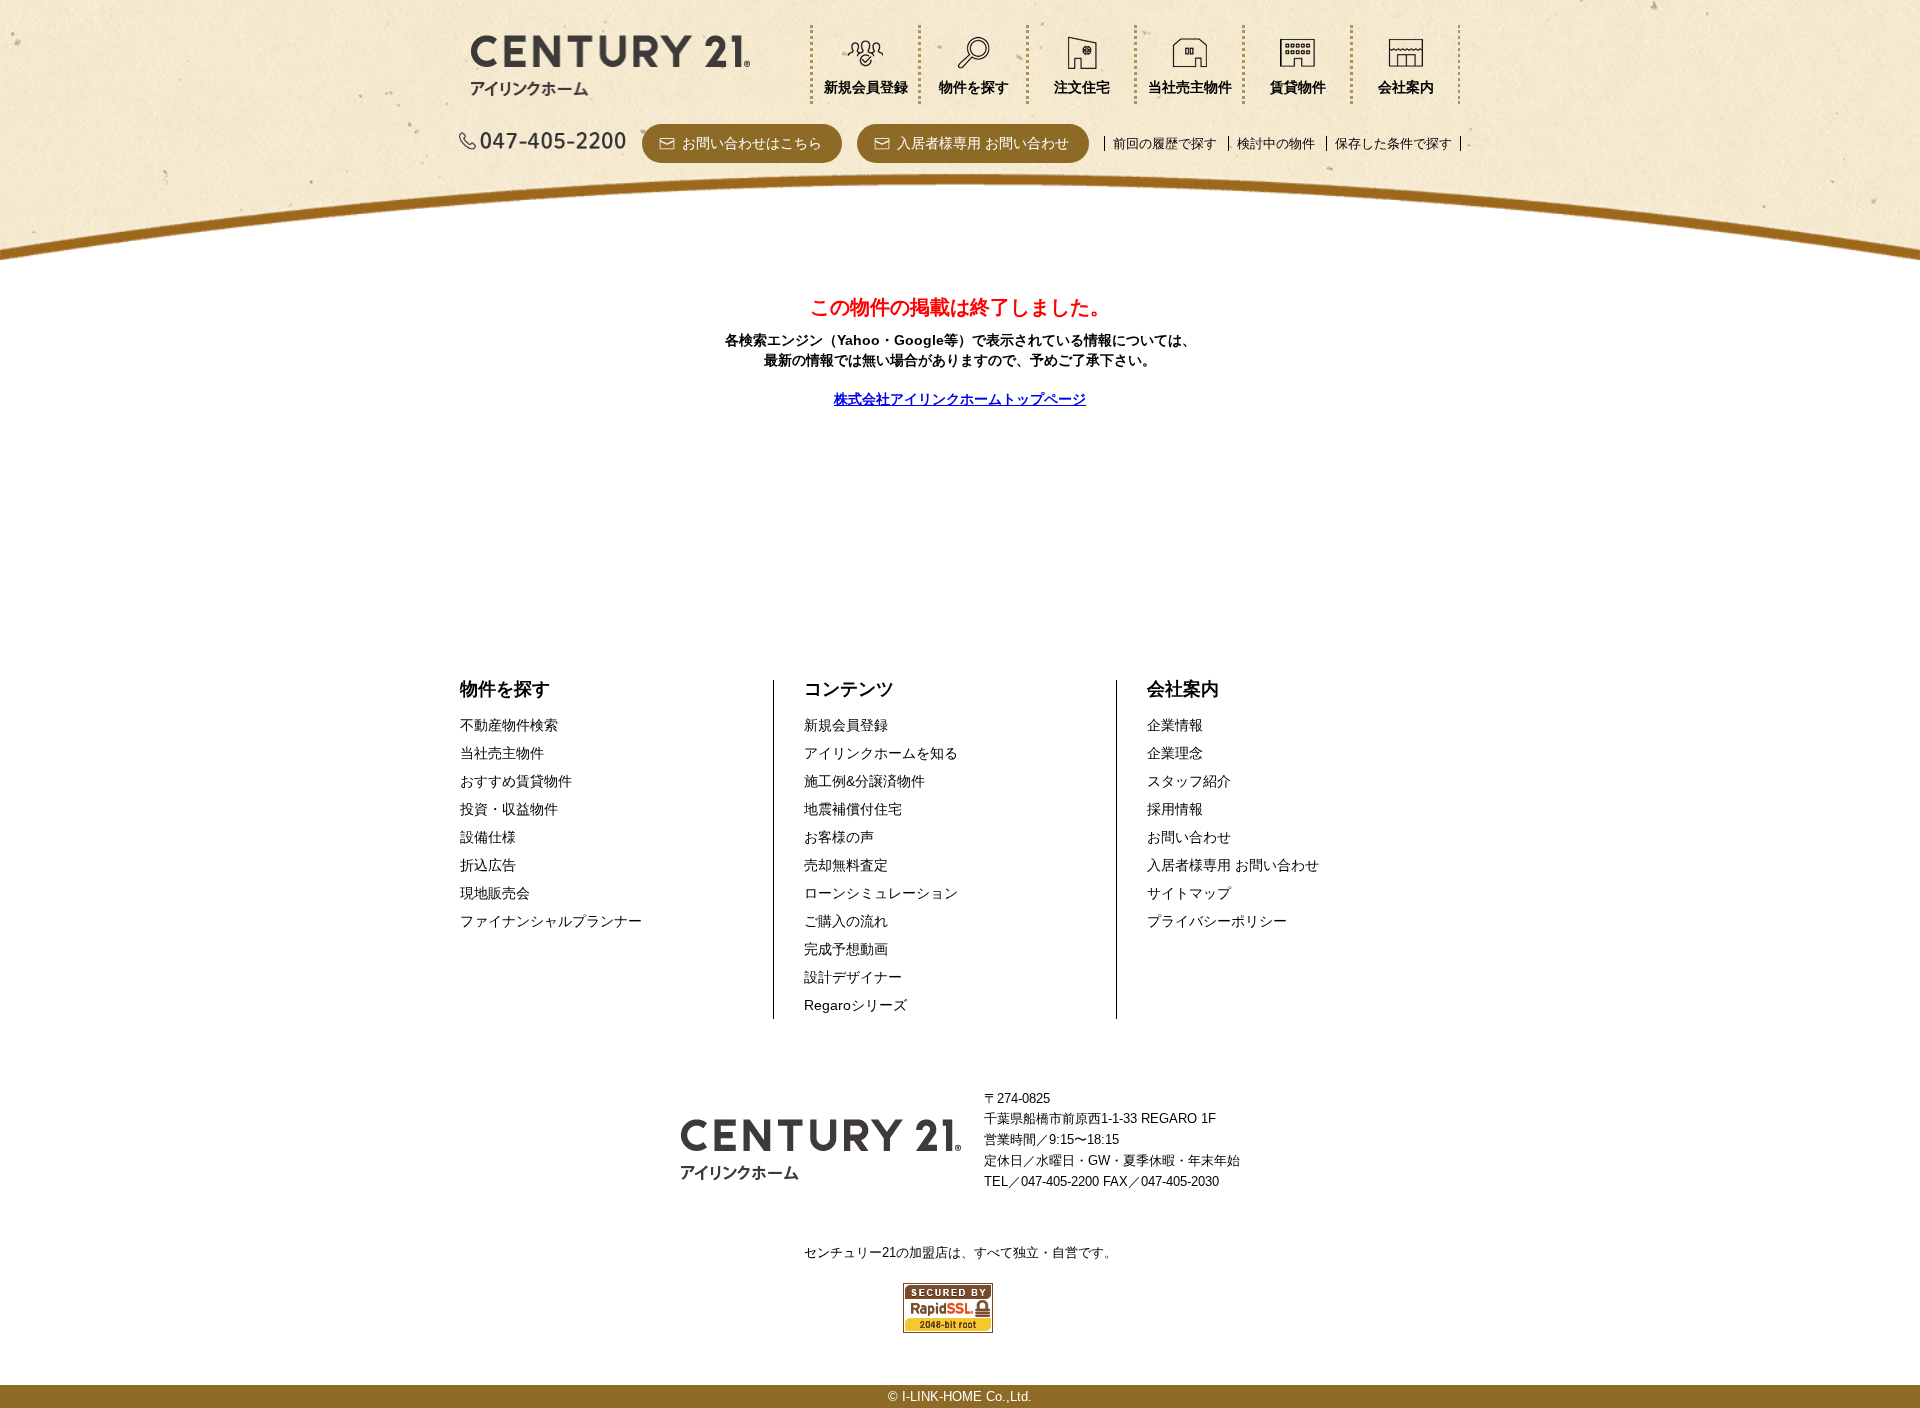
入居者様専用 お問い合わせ (983, 143)
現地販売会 (495, 893)
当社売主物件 (502, 753)
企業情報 (1175, 725)
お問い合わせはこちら (752, 143)
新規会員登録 (846, 725)
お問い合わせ (1189, 837)
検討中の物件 (1276, 143)
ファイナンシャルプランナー (551, 921)
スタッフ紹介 (1189, 781)
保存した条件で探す (1393, 143)
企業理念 (1175, 753)
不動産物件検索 (509, 725)
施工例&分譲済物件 (864, 781)
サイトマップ (1189, 893)
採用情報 (1175, 809)
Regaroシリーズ (855, 1005)
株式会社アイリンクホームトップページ (960, 399)
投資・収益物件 (509, 809)
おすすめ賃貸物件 (516, 781)
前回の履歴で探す (1165, 143)
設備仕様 (488, 837)
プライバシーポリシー (1217, 921)
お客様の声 (839, 837)
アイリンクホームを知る (881, 753)
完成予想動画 (846, 949)
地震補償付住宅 (853, 809)
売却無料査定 (846, 865)
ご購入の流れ (846, 921)
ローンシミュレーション (881, 893)
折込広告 (488, 865)
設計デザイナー (853, 977)
